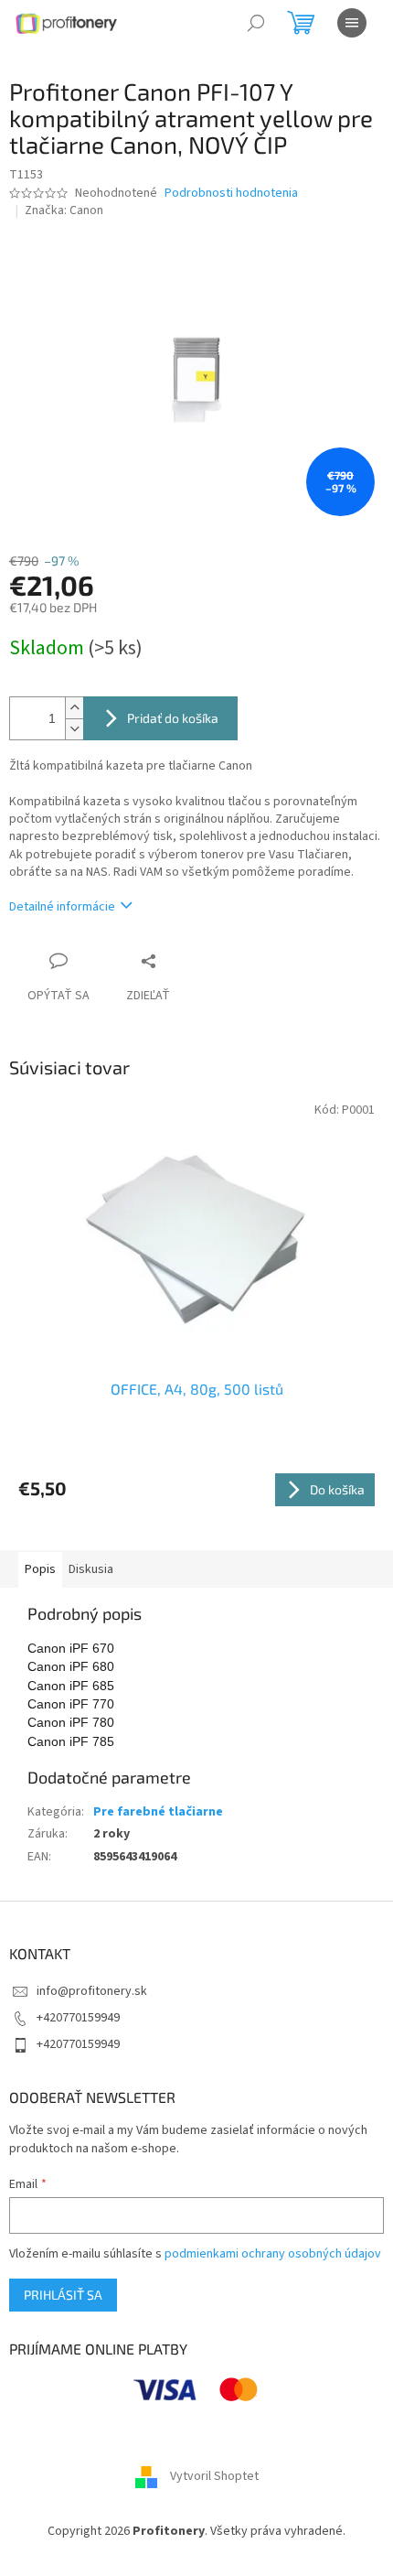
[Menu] (352, 23)
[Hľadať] (256, 23)
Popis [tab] (40, 1569)
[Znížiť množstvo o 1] (74, 729)
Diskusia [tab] (91, 1569)
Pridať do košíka (173, 718)
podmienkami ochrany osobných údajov (273, 2254)
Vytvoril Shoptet (214, 2477)
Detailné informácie (62, 907)
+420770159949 (78, 2018)
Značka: (64, 210)
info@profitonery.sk (92, 1991)
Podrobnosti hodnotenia (231, 194)
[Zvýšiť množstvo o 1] (74, 708)
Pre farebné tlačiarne (158, 1812)
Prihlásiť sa (63, 2295)
